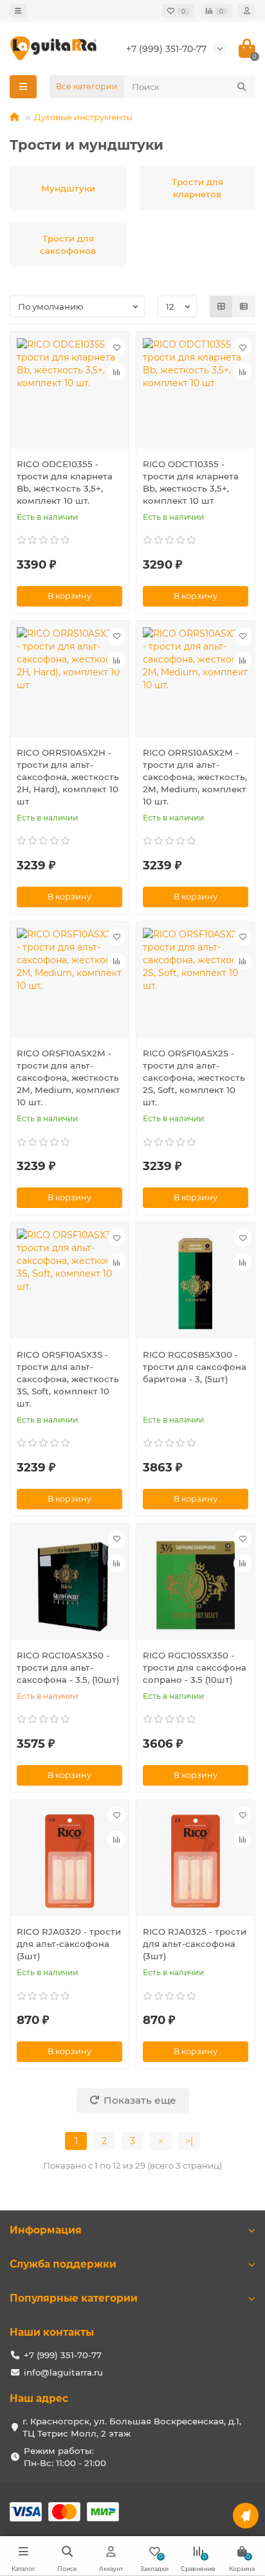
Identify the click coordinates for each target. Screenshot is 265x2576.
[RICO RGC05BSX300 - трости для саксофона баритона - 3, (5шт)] (196, 1284)
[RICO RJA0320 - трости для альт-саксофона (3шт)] (69, 1861)
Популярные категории (74, 2298)
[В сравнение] (116, 371)
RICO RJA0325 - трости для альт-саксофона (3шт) (195, 1944)
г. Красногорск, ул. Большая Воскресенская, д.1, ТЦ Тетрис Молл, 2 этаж (132, 2427)
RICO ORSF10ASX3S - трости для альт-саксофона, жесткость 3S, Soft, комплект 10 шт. (68, 1379)
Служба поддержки (63, 2264)
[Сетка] (221, 306)
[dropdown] (18, 11)
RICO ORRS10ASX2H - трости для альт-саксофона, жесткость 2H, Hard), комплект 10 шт (68, 777)
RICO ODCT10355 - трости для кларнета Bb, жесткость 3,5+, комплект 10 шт (191, 482)
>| (189, 2141)
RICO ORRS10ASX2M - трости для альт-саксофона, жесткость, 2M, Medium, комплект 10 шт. (195, 777)
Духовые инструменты (83, 117)
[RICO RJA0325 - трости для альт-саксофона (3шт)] (196, 1861)
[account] (247, 11)
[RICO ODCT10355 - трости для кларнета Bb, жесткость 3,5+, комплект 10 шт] (196, 393)
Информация (46, 2230)
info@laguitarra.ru (63, 2372)
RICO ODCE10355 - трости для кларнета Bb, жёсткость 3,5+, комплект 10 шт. (65, 482)
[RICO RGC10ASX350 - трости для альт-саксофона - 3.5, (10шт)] (69, 1585)
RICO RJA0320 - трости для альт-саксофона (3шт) (69, 1944)
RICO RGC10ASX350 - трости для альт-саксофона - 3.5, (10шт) (68, 1667)
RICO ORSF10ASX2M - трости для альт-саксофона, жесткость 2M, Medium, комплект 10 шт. (69, 1078)
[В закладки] (116, 347)
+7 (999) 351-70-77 (166, 49)
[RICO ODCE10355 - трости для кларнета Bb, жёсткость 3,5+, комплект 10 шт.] (69, 393)
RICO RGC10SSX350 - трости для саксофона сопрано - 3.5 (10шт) (195, 1667)
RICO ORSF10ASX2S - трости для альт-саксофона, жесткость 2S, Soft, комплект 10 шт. (194, 1078)
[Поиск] (242, 87)
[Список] (244, 306)
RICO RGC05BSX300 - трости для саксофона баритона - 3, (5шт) (195, 1367)
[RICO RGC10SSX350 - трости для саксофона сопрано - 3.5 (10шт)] (196, 1585)
